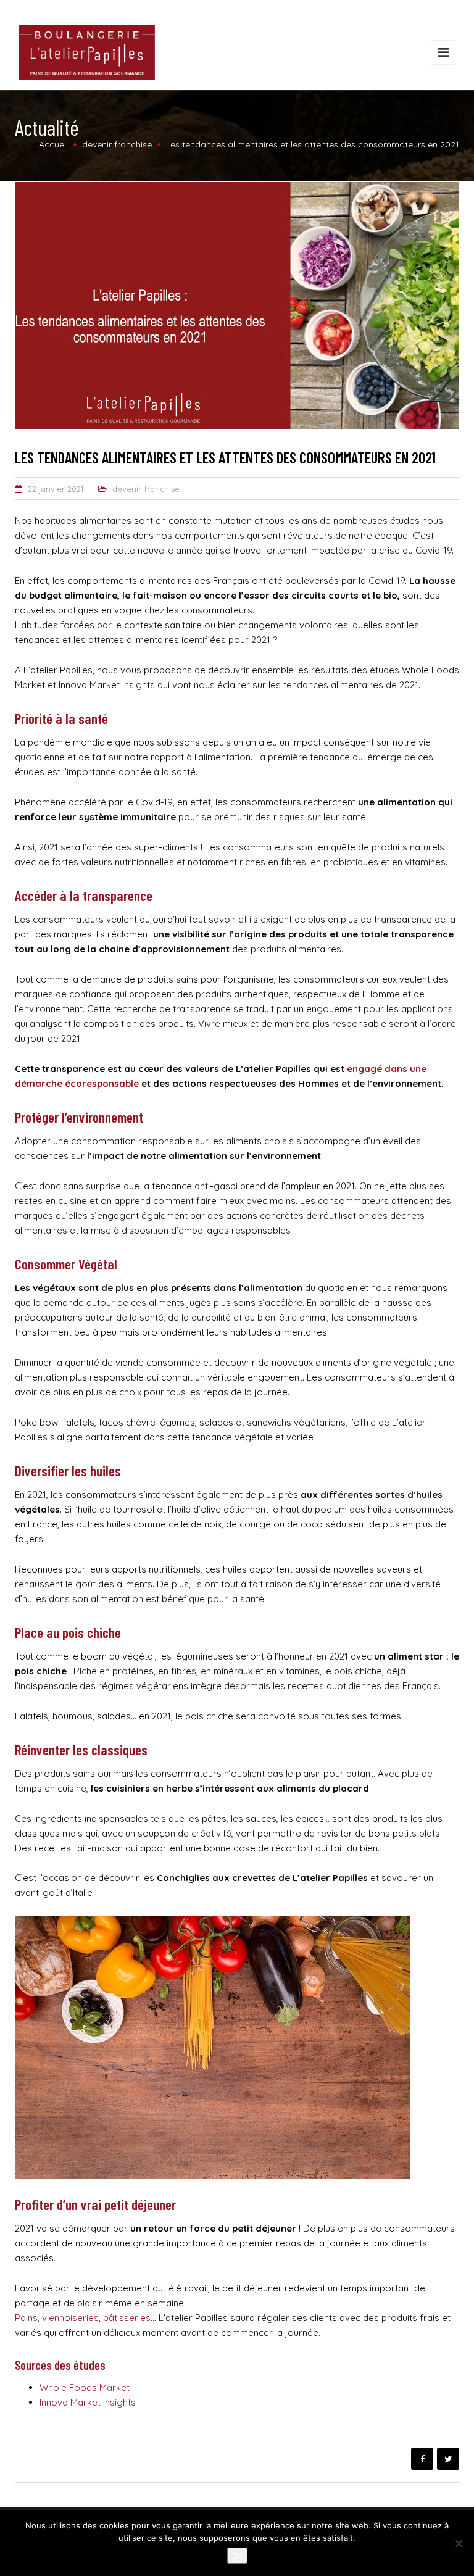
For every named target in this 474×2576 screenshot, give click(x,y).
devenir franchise (146, 489)
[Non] (459, 2543)
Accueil (53, 144)
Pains (26, 2318)
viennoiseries (70, 2318)
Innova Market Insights (88, 2402)
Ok (237, 2556)
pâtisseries (127, 2318)
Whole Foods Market (85, 2387)
